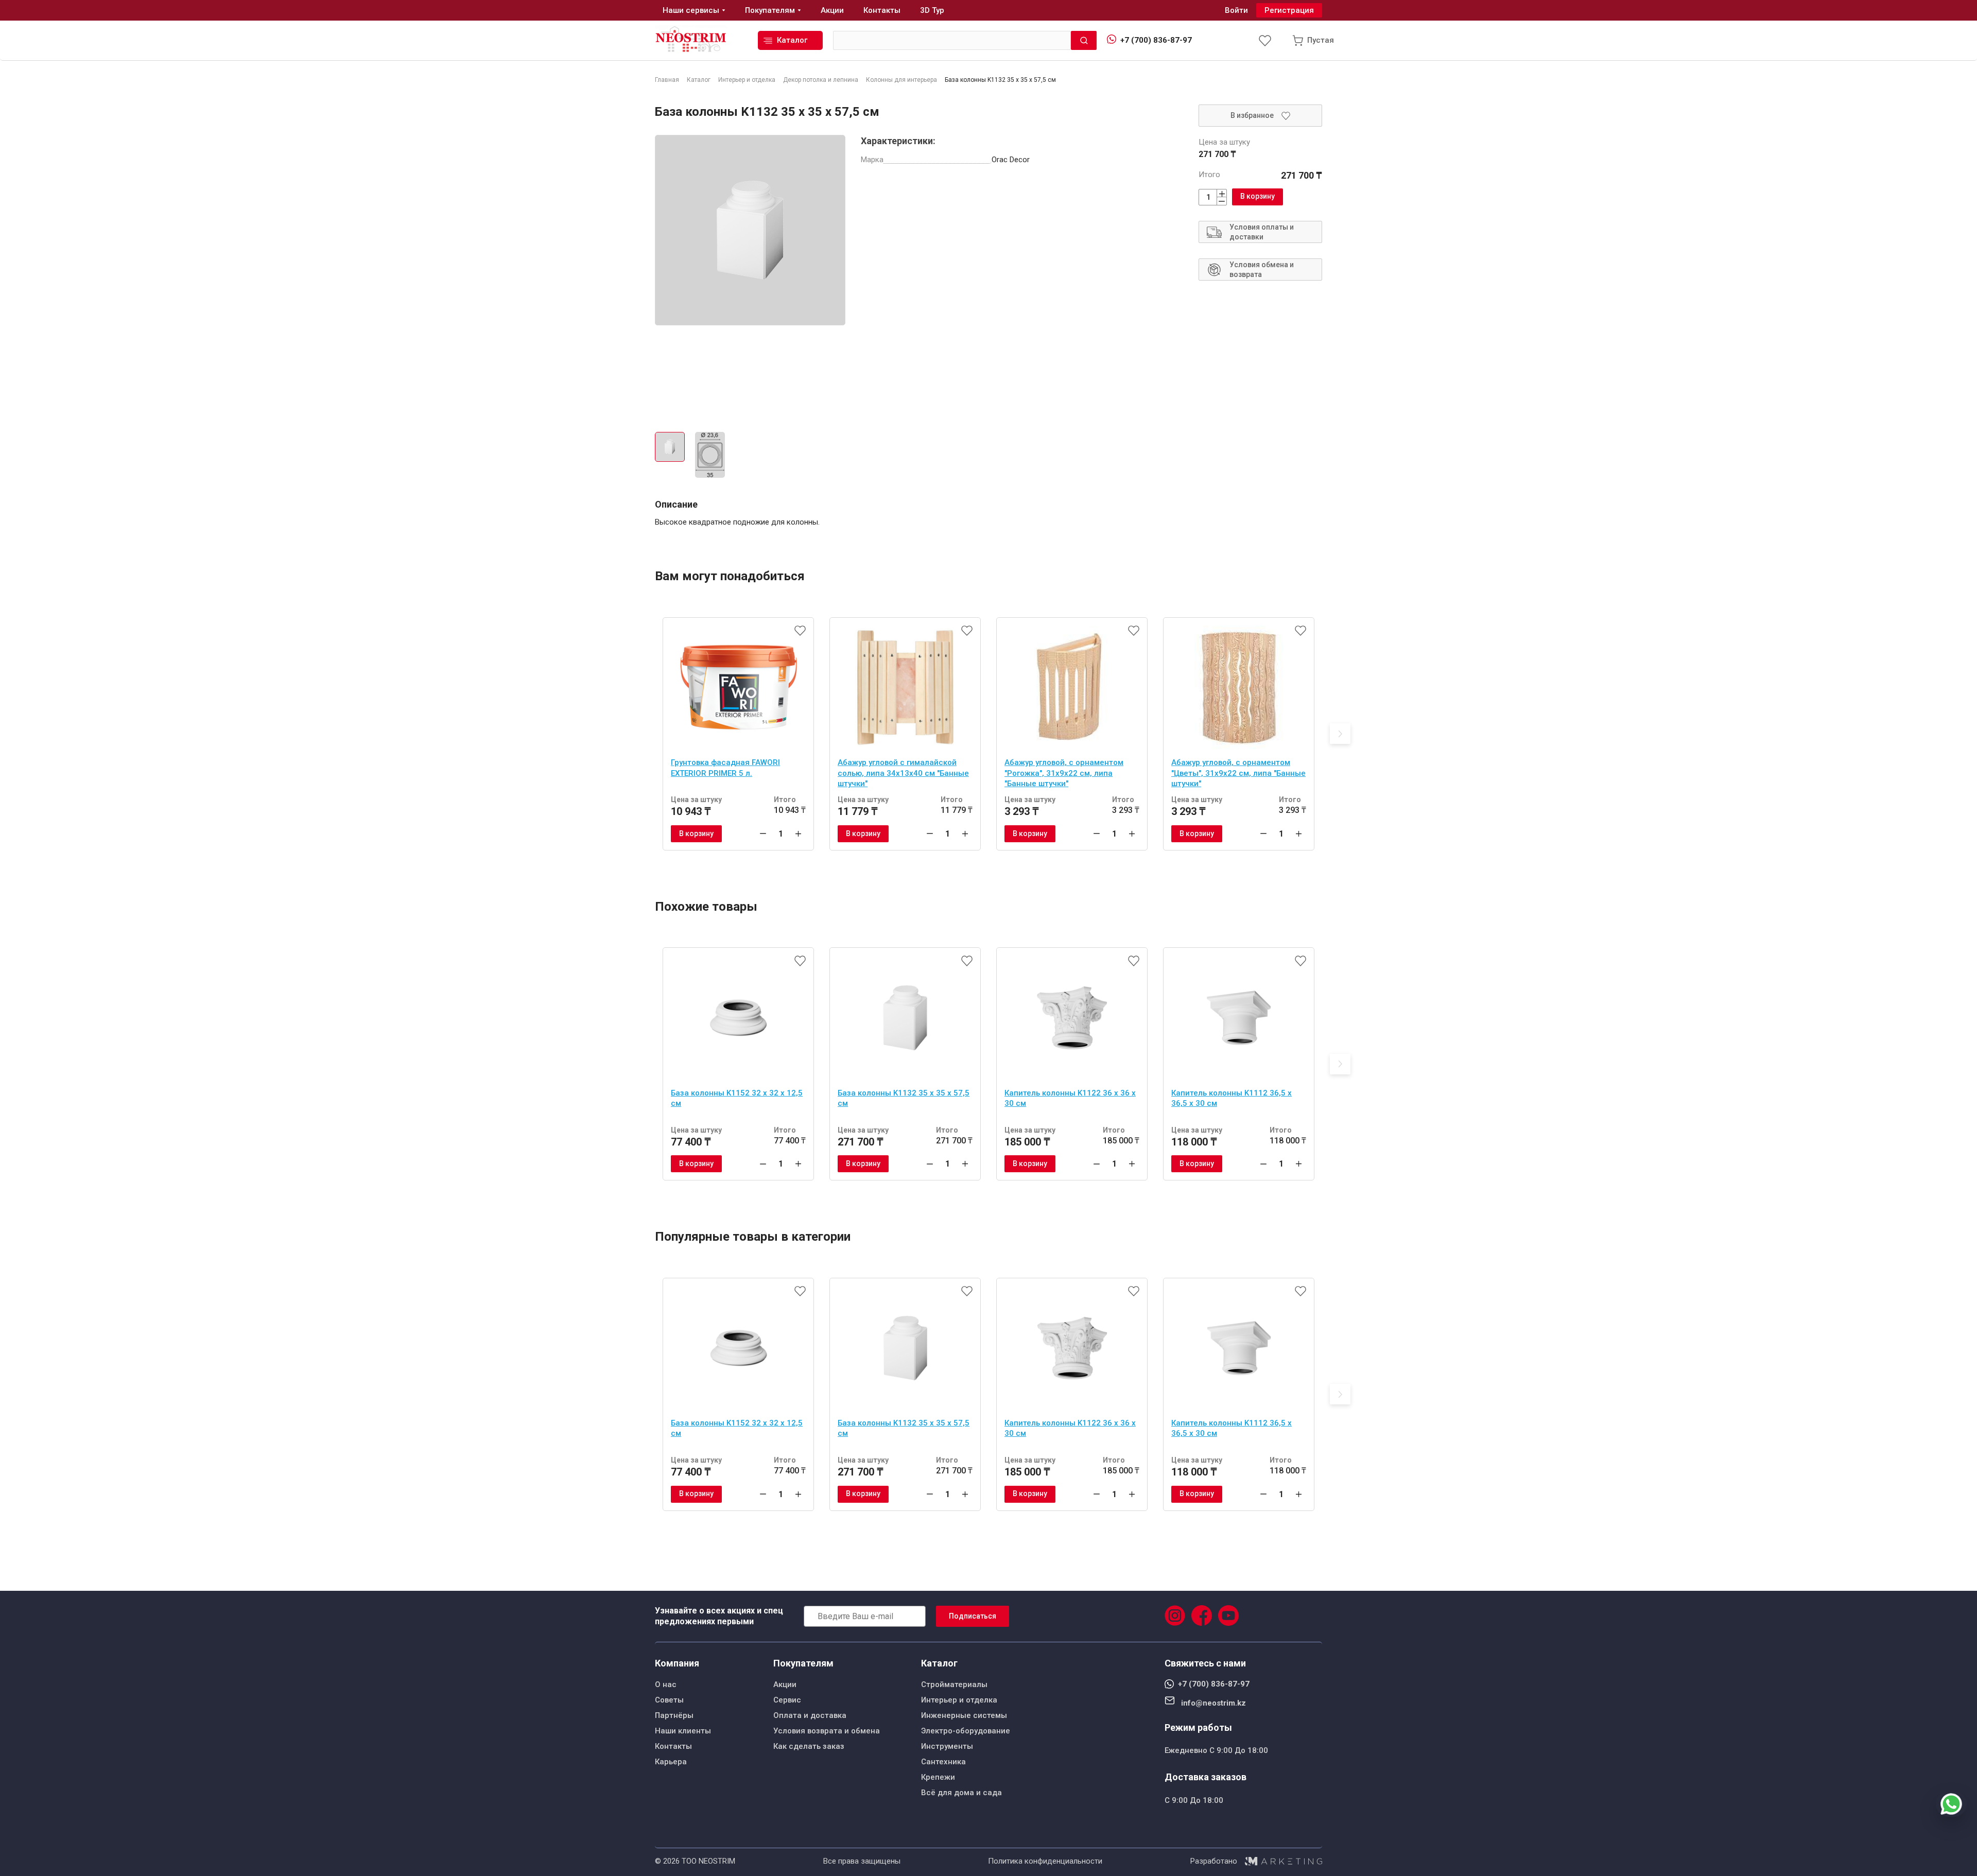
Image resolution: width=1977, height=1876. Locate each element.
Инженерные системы (964, 1715)
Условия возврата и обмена (827, 1731)
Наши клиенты (683, 1731)
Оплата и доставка (810, 1715)
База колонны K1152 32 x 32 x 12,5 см (737, 1098)
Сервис (787, 1700)
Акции (785, 1684)
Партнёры (674, 1715)
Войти (1236, 10)
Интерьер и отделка (959, 1700)
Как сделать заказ (809, 1746)
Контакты (673, 1746)
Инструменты (947, 1746)
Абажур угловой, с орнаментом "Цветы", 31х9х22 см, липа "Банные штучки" (1238, 773)
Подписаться (973, 1616)
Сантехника (943, 1762)
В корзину (1258, 196)
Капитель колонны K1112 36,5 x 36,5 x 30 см (1232, 1098)
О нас (666, 1684)
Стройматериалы (954, 1684)
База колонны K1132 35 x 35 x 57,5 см (904, 1098)
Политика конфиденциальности (1045, 1861)
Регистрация (1289, 10)
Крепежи (938, 1777)
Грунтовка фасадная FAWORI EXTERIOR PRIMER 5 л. (725, 768)
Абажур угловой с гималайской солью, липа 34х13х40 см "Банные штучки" (903, 773)
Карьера (671, 1762)
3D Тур (932, 10)
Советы (669, 1700)
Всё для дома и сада (961, 1793)
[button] (1340, 734)
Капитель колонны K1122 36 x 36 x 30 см (1070, 1098)
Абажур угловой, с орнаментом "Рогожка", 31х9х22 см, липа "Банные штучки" (1064, 773)
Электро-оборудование (966, 1731)
